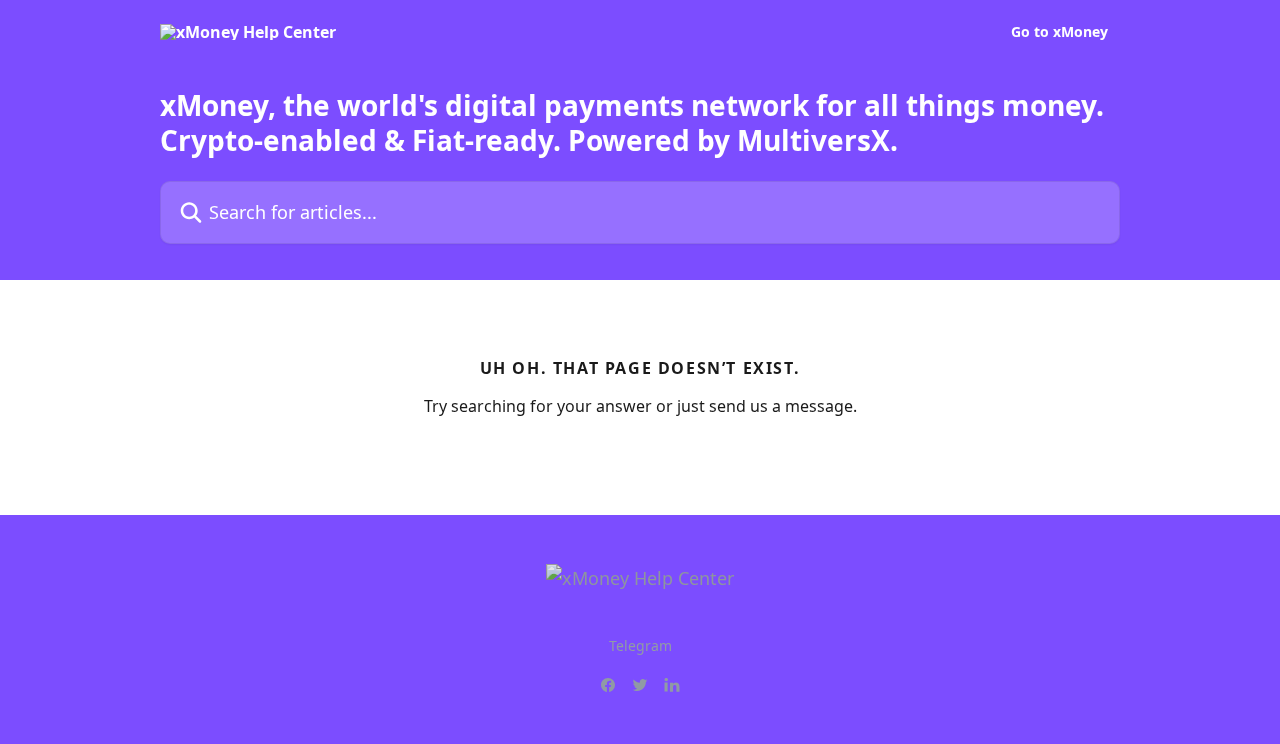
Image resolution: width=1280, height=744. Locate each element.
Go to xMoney (1059, 32)
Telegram (640, 645)
